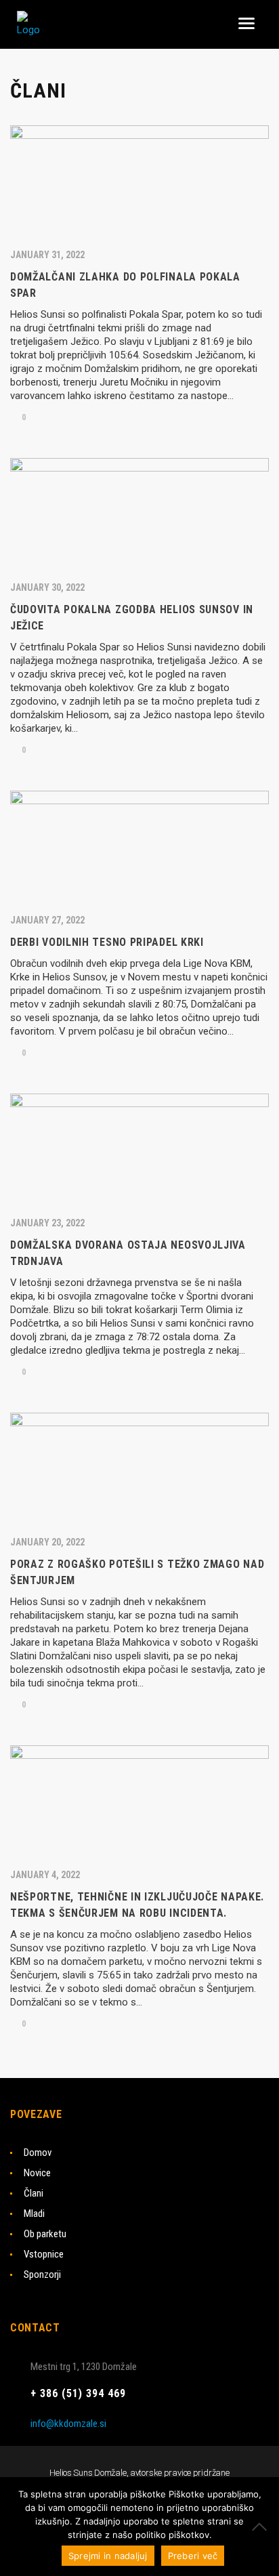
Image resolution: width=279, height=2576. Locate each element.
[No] (262, 2527)
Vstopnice (44, 2254)
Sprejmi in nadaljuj (108, 2556)
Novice (37, 2173)
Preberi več (193, 2556)
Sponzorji (42, 2274)
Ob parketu (45, 2234)
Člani (34, 2193)
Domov (38, 2153)
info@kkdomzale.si (68, 2424)
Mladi (34, 2214)
